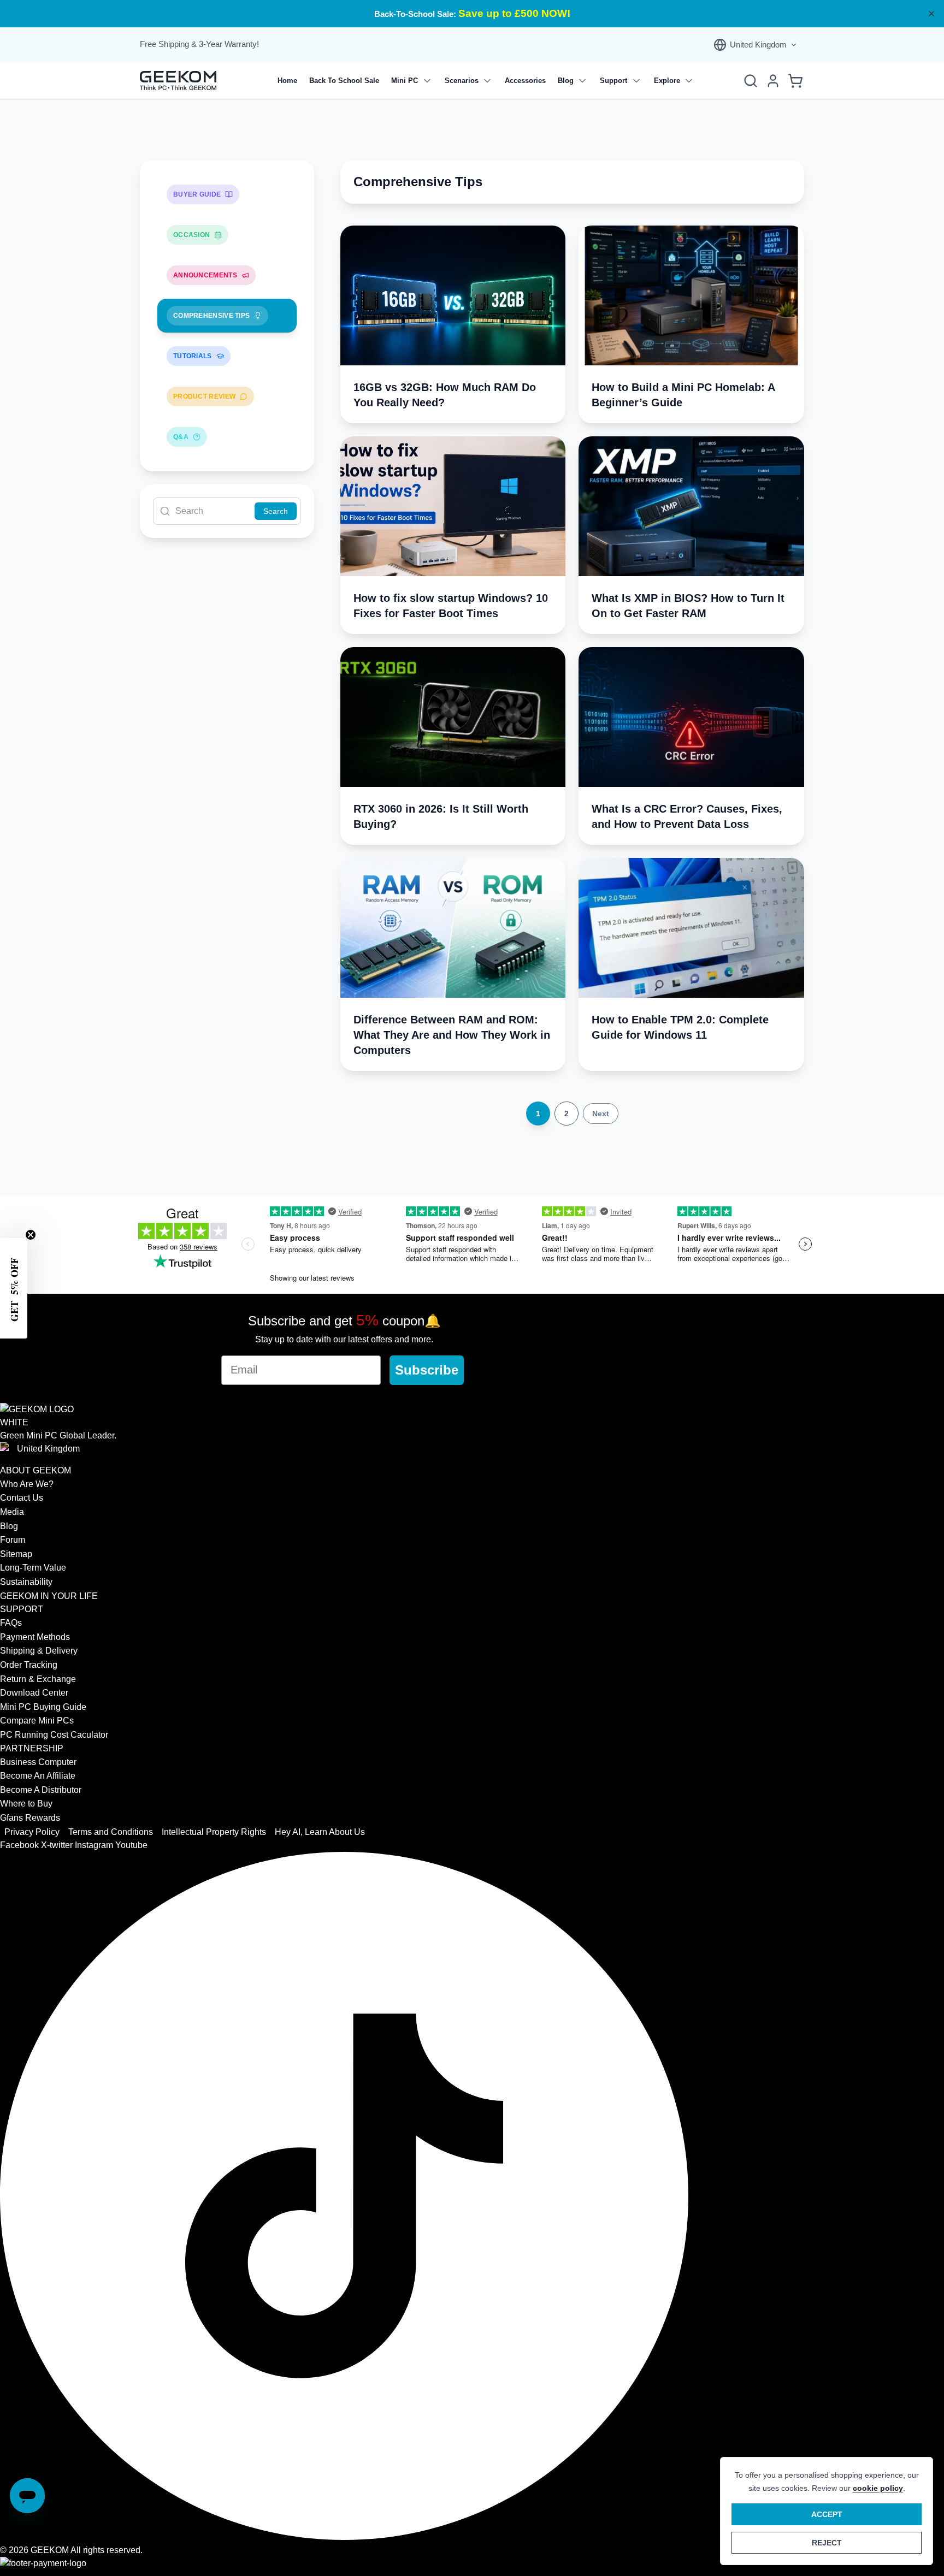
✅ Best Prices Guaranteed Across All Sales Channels (472, 14)
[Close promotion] (931, 14)
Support (613, 81)
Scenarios (462, 81)
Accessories (525, 81)
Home (287, 81)
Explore (667, 81)
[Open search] (751, 81)
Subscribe (427, 1370)
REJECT (827, 2543)
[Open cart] (795, 81)
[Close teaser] (31, 1235)
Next (601, 1114)
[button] (14, 1288)
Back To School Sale (344, 81)
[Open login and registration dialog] (773, 81)
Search (276, 511)
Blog (566, 81)
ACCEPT (827, 2514)
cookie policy (878, 2488)
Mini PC (405, 81)
